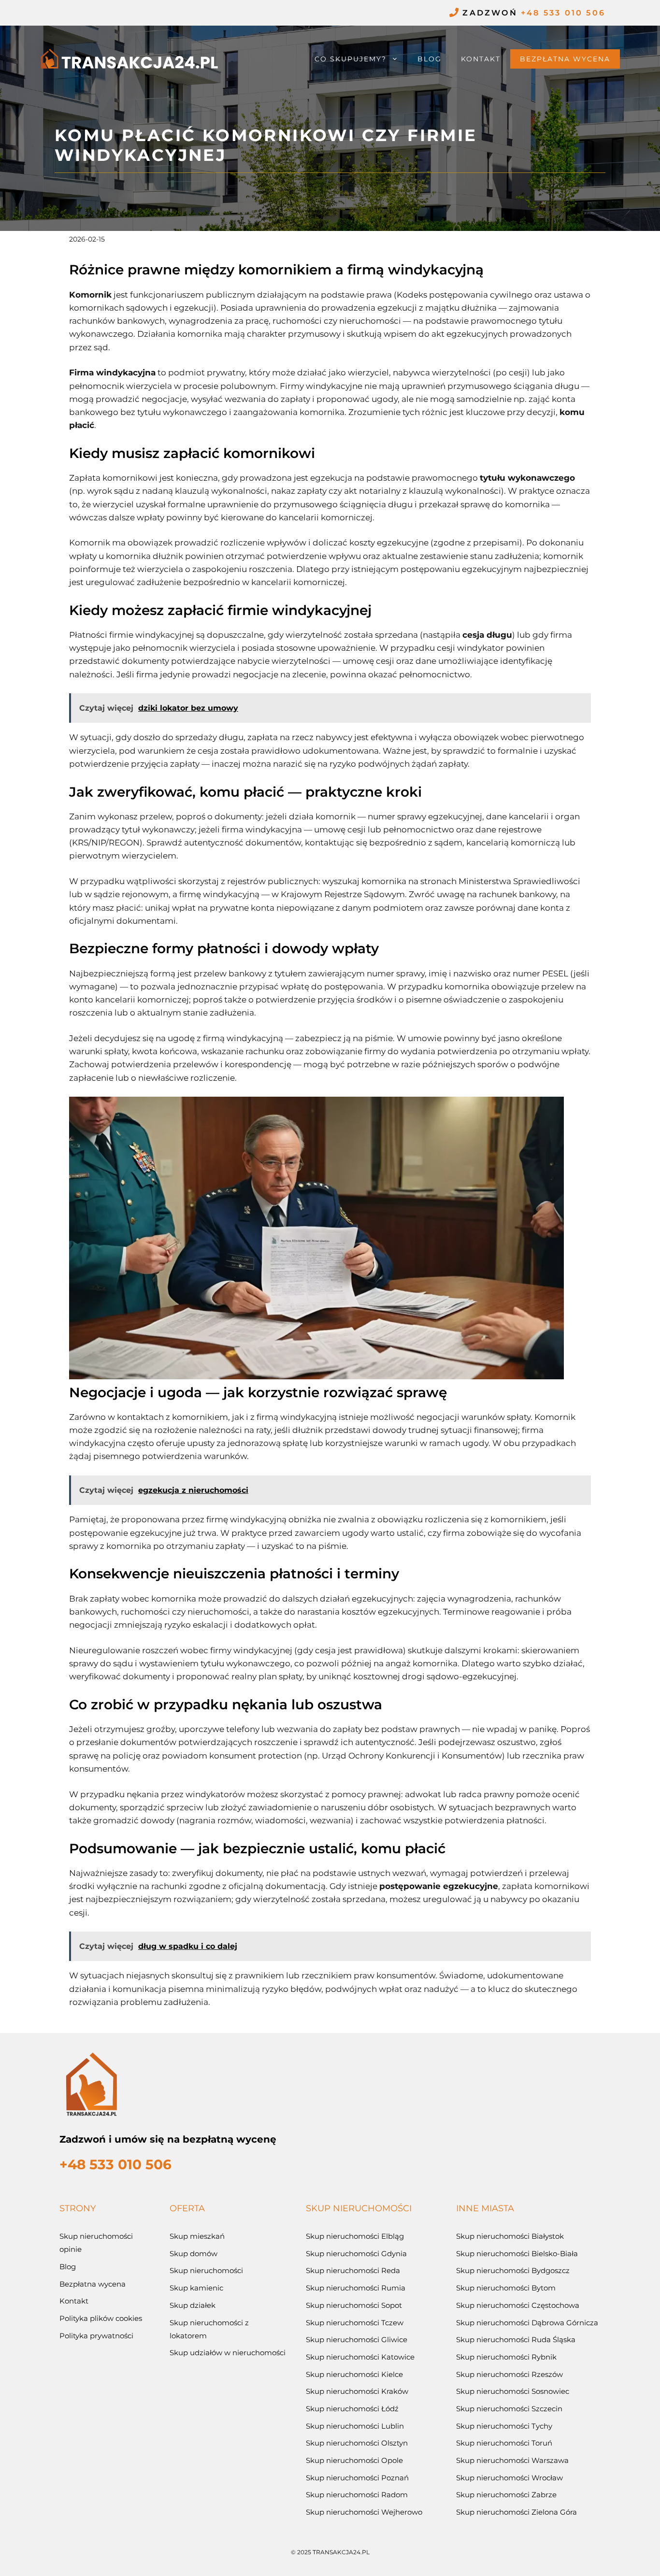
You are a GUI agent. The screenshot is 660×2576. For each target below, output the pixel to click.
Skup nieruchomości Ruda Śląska (516, 2340)
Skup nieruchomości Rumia (356, 2288)
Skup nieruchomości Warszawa (512, 2460)
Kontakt (481, 59)
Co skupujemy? (351, 59)
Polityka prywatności (96, 2336)
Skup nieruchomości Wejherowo (364, 2512)
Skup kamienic (196, 2288)
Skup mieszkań (197, 2236)
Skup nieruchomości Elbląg (355, 2236)
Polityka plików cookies (101, 2318)
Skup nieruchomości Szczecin (509, 2409)
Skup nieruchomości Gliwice (357, 2340)
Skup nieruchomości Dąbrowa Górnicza (527, 2323)
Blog (430, 59)
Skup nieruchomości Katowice (360, 2357)
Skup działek (193, 2305)
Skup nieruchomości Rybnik (506, 2357)
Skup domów (194, 2254)
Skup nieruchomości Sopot (354, 2305)
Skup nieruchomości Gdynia (356, 2254)
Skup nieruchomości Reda (353, 2270)
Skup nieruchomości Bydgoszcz (513, 2270)
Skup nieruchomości (206, 2270)
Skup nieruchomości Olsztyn (357, 2443)
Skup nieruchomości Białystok (510, 2236)
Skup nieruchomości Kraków (357, 2391)
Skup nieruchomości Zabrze (506, 2495)
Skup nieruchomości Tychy (504, 2426)
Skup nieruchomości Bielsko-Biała (517, 2254)
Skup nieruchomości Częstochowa (518, 2305)
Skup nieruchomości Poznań (357, 2478)
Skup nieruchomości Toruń (504, 2443)
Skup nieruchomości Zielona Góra (517, 2512)
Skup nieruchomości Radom (357, 2495)
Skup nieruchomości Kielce (354, 2374)
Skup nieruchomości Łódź (352, 2409)
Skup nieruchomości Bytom (506, 2288)
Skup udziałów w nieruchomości (228, 2353)
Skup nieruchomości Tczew (355, 2323)
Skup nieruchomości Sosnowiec (513, 2391)
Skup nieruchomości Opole (354, 2460)
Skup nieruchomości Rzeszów (509, 2374)
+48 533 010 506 (563, 13)
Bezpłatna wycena (565, 59)
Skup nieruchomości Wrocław (509, 2478)
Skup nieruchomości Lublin (355, 2426)
